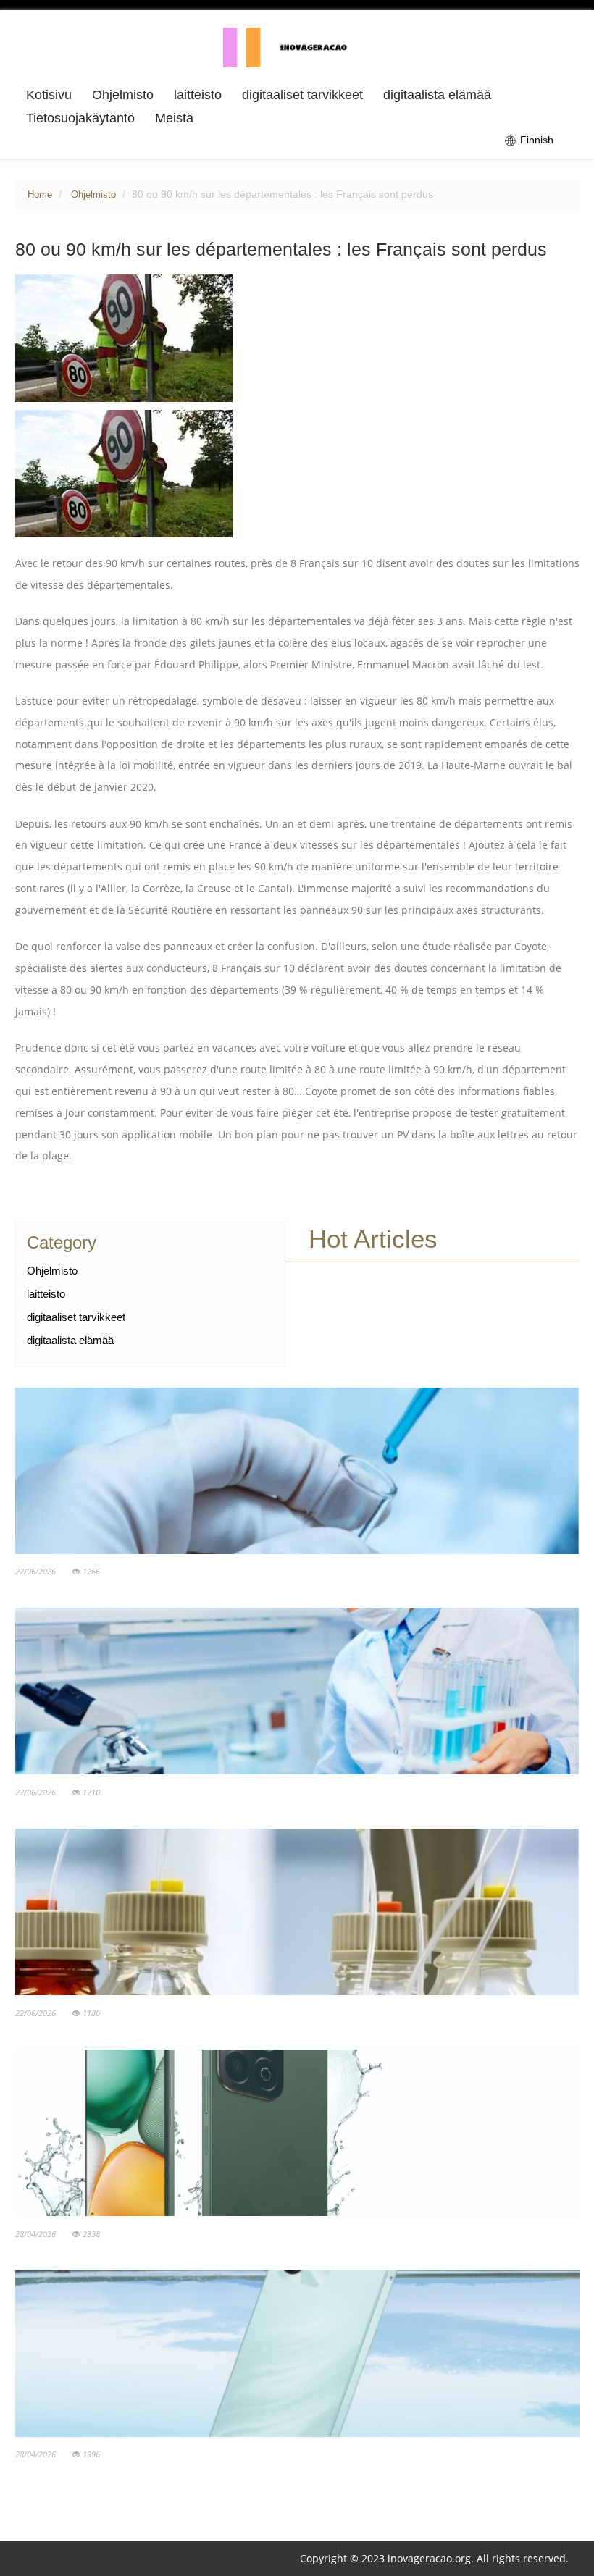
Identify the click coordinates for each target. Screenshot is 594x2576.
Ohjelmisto (123, 95)
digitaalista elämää (437, 95)
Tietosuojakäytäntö (80, 118)
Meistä (174, 118)
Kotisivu (49, 95)
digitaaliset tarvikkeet (302, 95)
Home (40, 195)
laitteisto (198, 95)
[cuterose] (297, 46)
